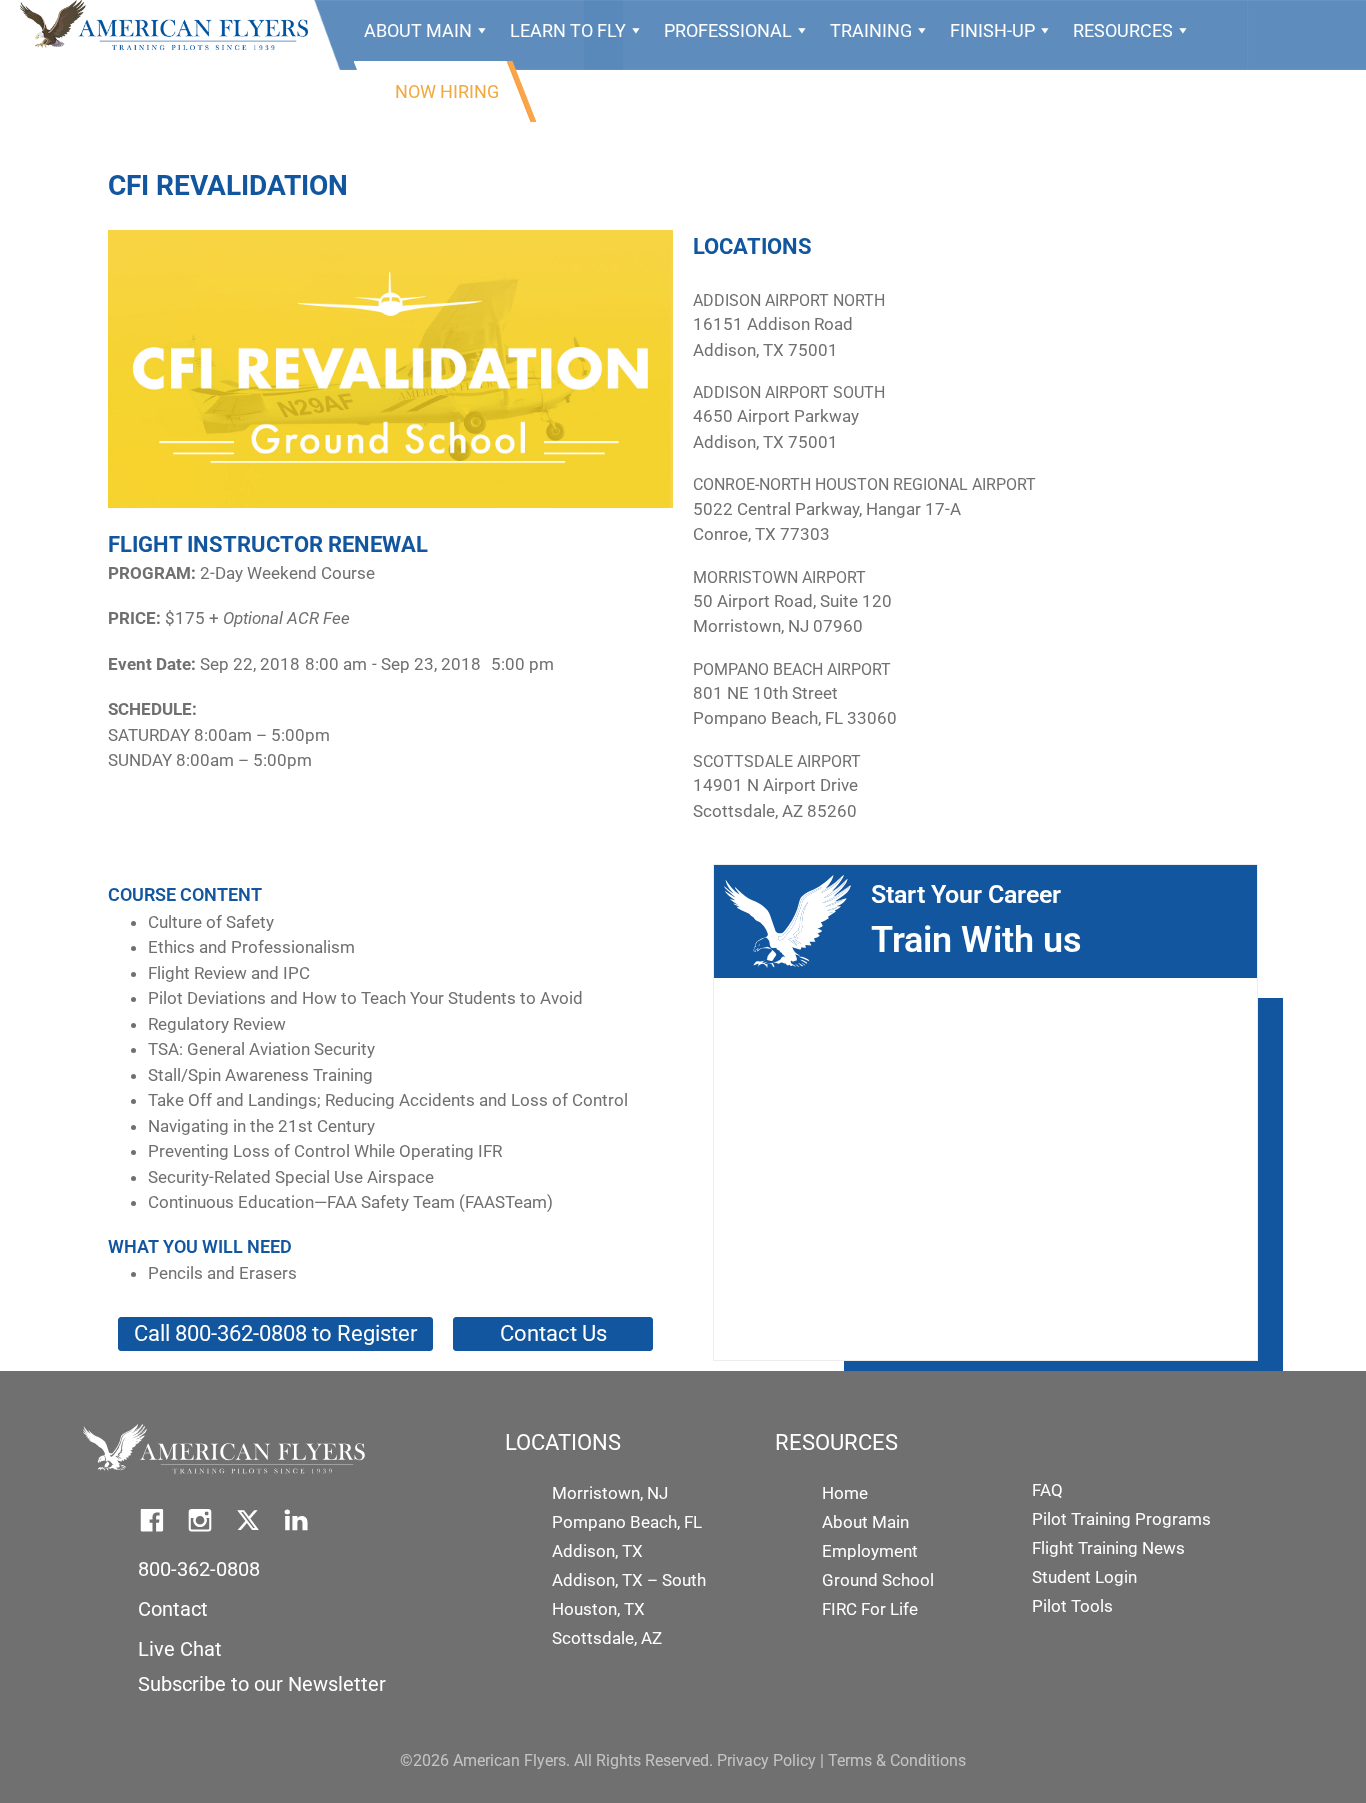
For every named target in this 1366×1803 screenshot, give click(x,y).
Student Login (1084, 1577)
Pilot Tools (1072, 1606)
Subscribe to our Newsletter (262, 1684)
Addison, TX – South (629, 1580)
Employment (870, 1551)
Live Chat (180, 1649)
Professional (728, 30)
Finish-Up (992, 30)
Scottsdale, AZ (607, 1638)
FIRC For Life (870, 1609)
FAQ (1047, 1490)
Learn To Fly (568, 30)
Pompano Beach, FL (627, 1522)
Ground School (878, 1580)
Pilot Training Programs (1121, 1519)
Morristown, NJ (610, 1493)
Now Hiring (447, 91)
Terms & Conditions (897, 1760)
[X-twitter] (248, 1520)
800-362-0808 (199, 1569)
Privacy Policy (766, 1760)
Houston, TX (598, 1609)
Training (871, 30)
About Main (418, 30)
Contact (173, 1609)
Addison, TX (597, 1551)
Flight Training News (1108, 1548)
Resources (1123, 30)
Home (845, 1493)
